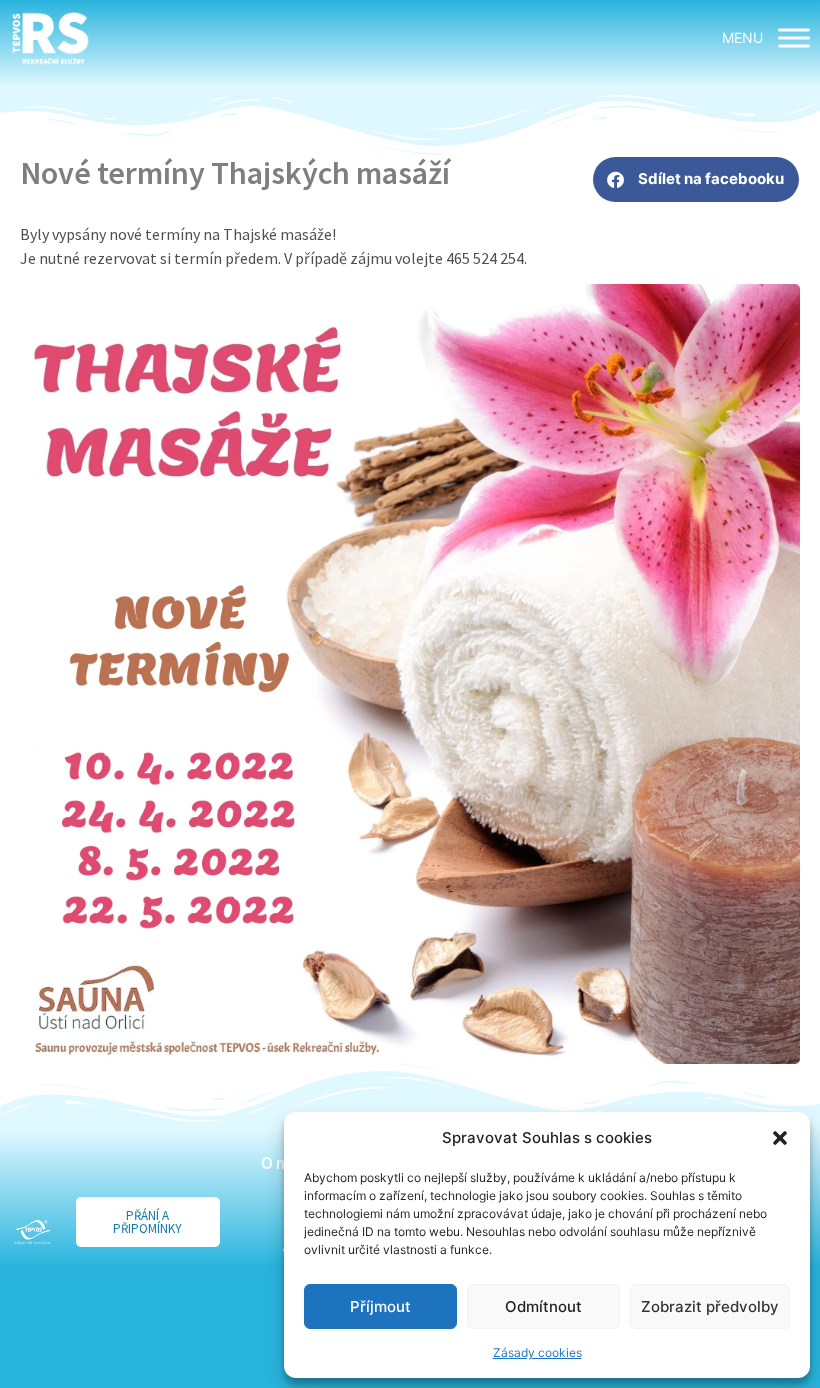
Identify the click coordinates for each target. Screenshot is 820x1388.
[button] (780, 1138)
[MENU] (794, 38)
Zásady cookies (537, 1352)
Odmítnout (543, 1306)
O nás (281, 1163)
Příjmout (380, 1306)
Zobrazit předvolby (710, 1306)
